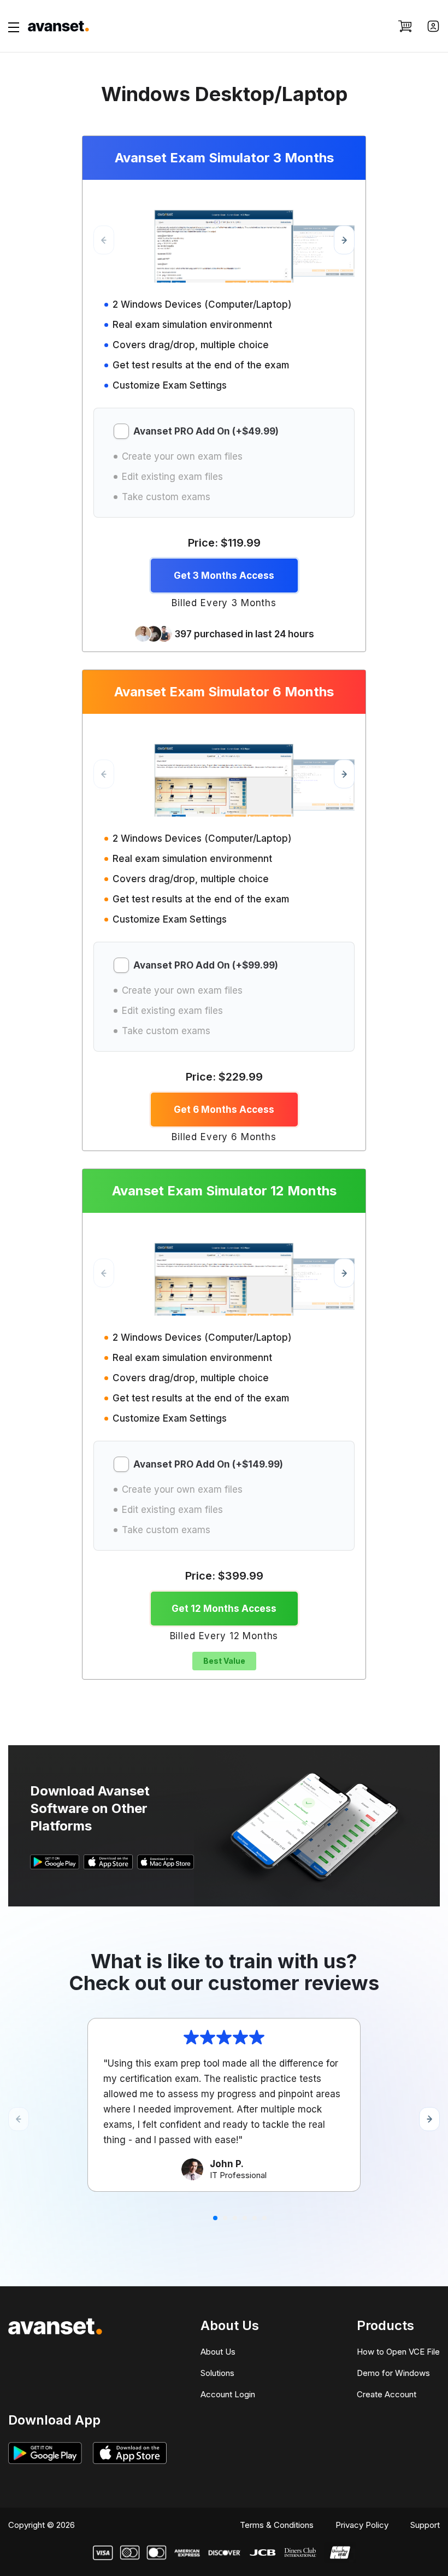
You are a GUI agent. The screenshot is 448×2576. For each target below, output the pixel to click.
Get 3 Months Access (224, 576)
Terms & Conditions (277, 2525)
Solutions (217, 2373)
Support (425, 2525)
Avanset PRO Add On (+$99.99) (206, 966)
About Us (218, 2352)
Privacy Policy (362, 2525)
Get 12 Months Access (224, 1609)
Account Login (228, 2394)
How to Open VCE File (398, 2352)
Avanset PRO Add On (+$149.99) (208, 1465)
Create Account (387, 2394)
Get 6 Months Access (224, 1110)
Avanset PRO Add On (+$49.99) (206, 432)
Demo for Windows (393, 2373)
